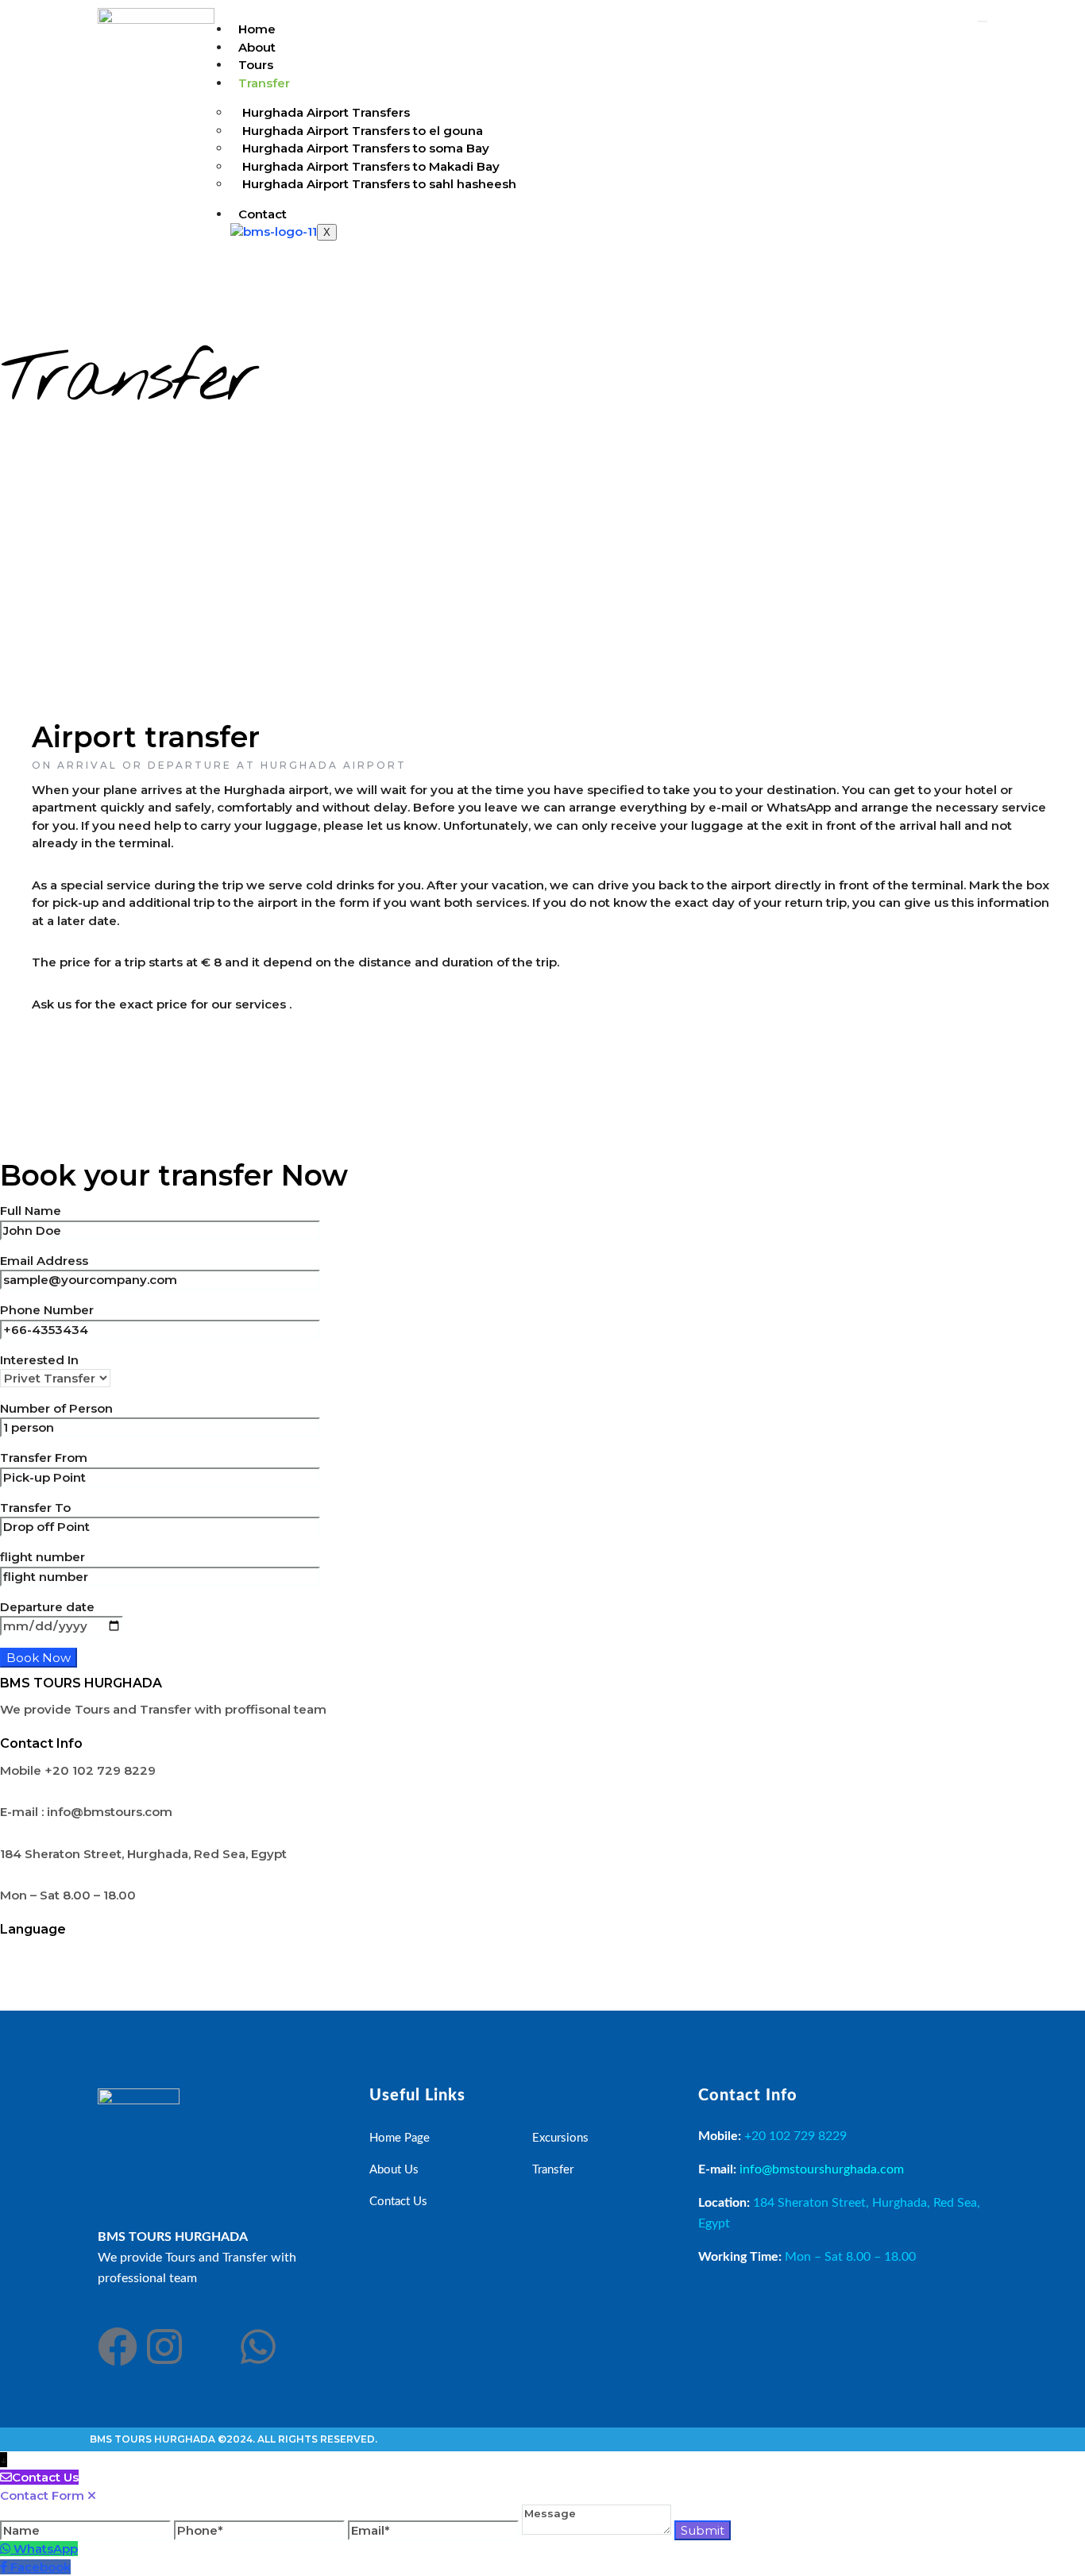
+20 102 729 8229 (795, 2136)
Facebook (41, 2567)
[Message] (598, 2530)
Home (257, 29)
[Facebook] (118, 2347)
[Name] (87, 2530)
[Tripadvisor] (211, 2347)
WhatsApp (46, 2549)
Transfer (264, 83)
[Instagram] (164, 2347)
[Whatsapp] (258, 2347)
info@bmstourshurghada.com (822, 2169)
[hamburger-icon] (983, 21)
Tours (256, 65)
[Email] (435, 2530)
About (257, 47)
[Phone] (261, 2530)
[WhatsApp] (7, 2549)
